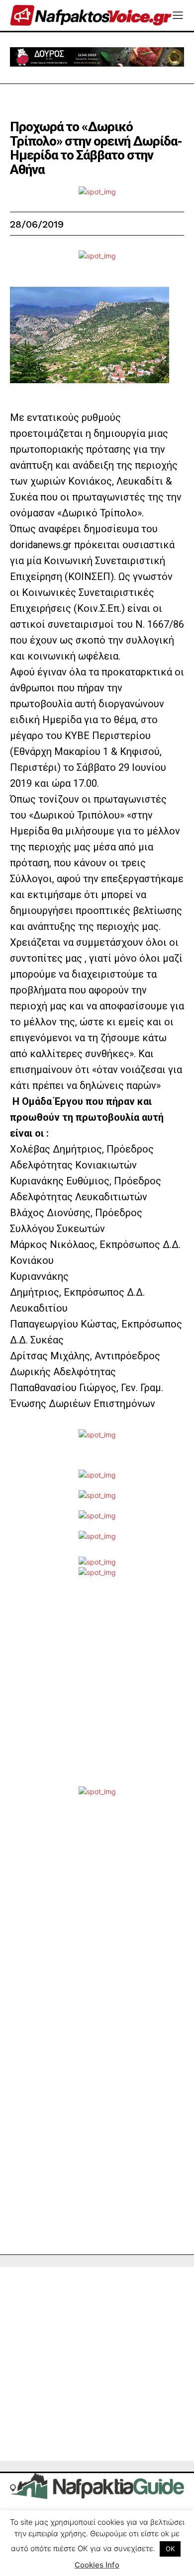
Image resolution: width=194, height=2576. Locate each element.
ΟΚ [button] (170, 2549)
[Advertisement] (97, 1689)
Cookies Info (97, 2565)
